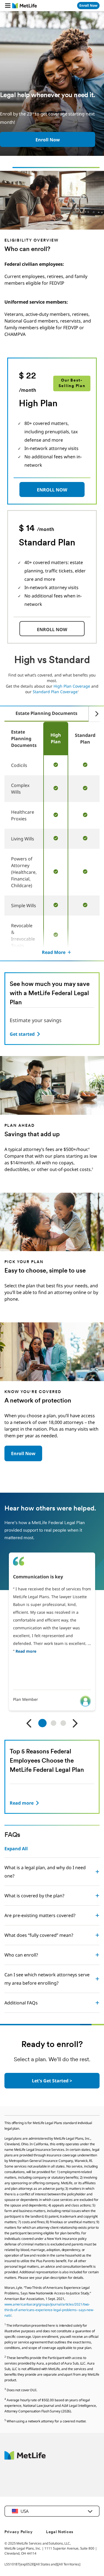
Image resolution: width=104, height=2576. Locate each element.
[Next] (94, 714)
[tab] (46, 714)
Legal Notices (60, 2532)
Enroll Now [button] (23, 1453)
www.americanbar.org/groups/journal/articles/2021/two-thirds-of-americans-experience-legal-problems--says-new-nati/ (49, 2310)
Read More (54, 952)
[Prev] (29, 1724)
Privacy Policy (19, 2532)
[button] (8, 6)
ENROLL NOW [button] (52, 490)
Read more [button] (26, 1651)
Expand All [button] (16, 1849)
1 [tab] (42, 1723)
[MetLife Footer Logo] (25, 2458)
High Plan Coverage (72, 686)
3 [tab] (63, 1723)
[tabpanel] (52, 1632)
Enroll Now (48, 140)
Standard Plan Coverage (55, 692)
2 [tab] (54, 1723)
